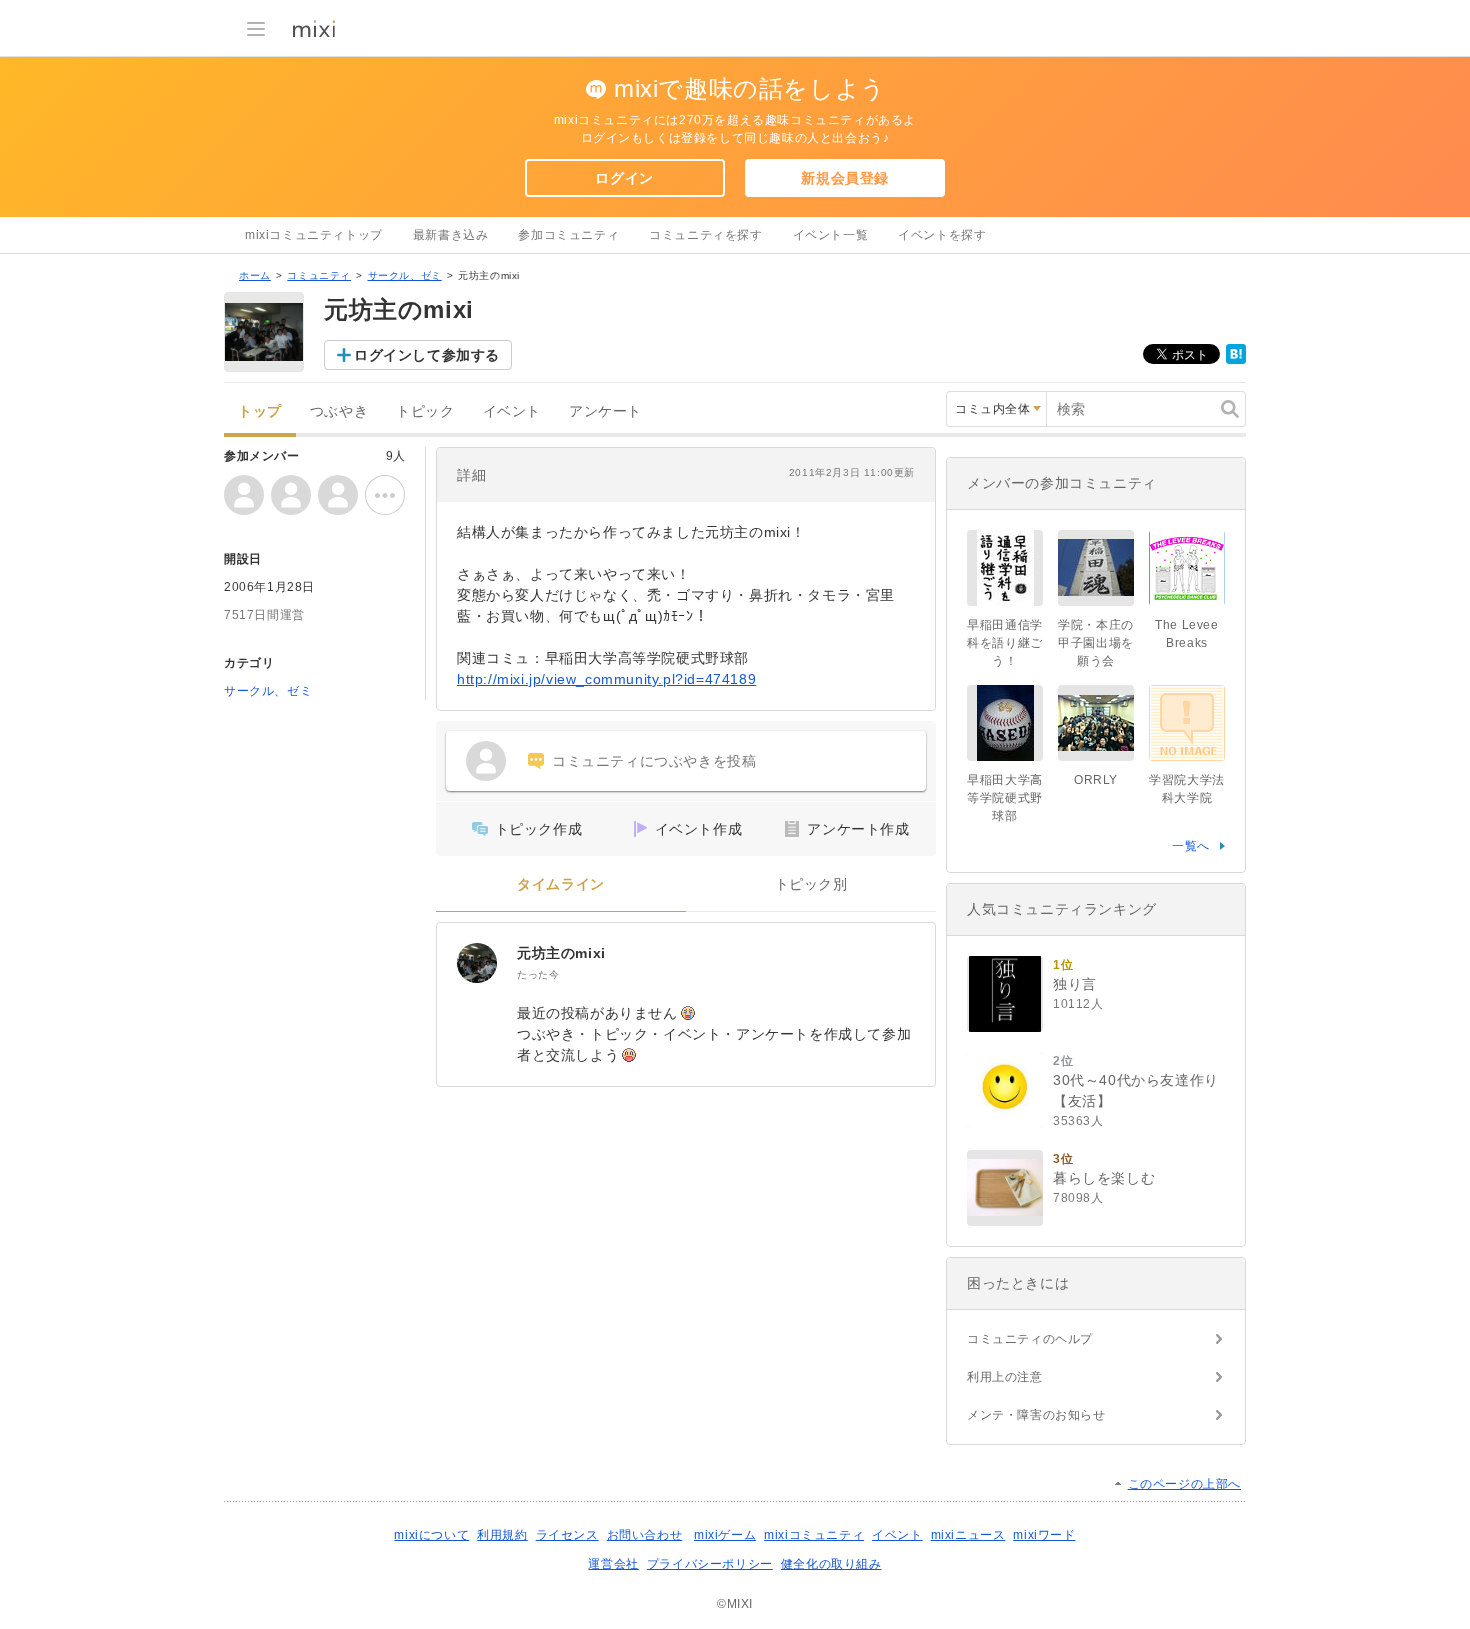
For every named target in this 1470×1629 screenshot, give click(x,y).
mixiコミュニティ (814, 1535)
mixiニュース (968, 1535)
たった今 (538, 974)
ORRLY (1096, 780)
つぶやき (339, 411)
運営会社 (613, 1564)
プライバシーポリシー (710, 1564)
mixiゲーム (725, 1535)
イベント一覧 (831, 235)
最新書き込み (451, 235)
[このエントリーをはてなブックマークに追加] (1236, 360)
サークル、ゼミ (405, 275)
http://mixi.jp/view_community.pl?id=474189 (606, 679)
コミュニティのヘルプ (1030, 1339)
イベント (512, 411)
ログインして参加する (427, 355)
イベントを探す (942, 235)
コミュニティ (319, 275)
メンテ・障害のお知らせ (1036, 1415)
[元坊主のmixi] (477, 963)
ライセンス (567, 1535)
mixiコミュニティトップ (314, 235)
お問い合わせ (645, 1535)
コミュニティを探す (705, 235)
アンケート (605, 411)
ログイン (624, 178)
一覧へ (1191, 846)
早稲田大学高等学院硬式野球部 (1005, 798)
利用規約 (502, 1535)
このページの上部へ (1184, 1484)
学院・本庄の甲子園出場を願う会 (1096, 643)
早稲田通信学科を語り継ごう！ (1005, 643)
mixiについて (431, 1535)
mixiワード (1044, 1535)
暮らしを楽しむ (1104, 1178)
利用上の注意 (1005, 1377)
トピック (425, 411)
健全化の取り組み (831, 1564)
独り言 (1075, 984)
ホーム (255, 275)
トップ (260, 411)
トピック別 (811, 884)
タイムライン (561, 884)
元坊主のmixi (561, 953)
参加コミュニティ (568, 235)
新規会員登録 (845, 178)
